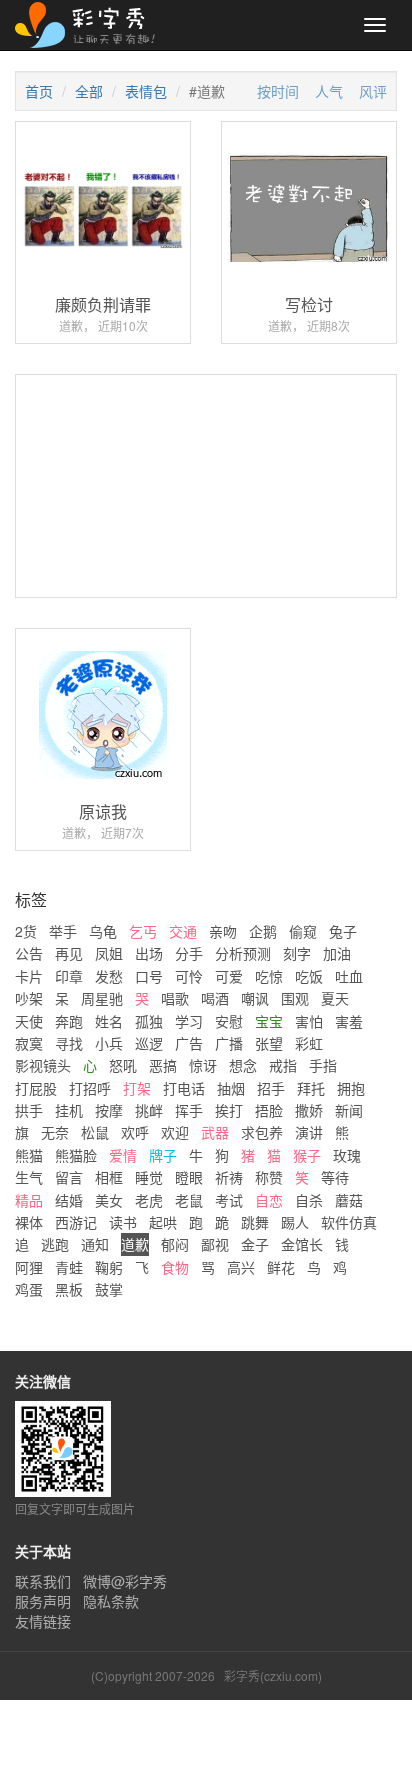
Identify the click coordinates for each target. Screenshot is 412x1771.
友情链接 (43, 1621)
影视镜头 (43, 1065)
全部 (89, 91)
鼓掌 (109, 1289)
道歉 (135, 1244)
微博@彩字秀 (125, 1581)
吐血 (349, 976)
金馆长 (302, 1244)
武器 (215, 1132)
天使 (29, 1021)
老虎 (149, 1200)
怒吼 (123, 1065)
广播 (229, 1043)
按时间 (278, 91)
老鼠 (189, 1200)
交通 (183, 931)
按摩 (109, 1110)
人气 (329, 91)
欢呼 (135, 1132)
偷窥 (303, 931)
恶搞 (163, 1065)
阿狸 (29, 1267)
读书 (123, 1222)
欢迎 (175, 1132)
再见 (69, 953)
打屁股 (36, 1088)
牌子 (163, 1155)
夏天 (335, 998)
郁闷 (175, 1244)
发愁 (109, 976)
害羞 (349, 1021)
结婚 (69, 1200)
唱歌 (175, 998)
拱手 (29, 1110)
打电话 (184, 1088)
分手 (189, 953)
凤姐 (109, 953)
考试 (229, 1200)
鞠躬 (109, 1267)
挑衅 (149, 1110)
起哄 (163, 1222)
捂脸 (269, 1110)
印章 (69, 976)
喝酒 (215, 998)
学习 (189, 1021)
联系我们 (43, 1581)
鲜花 (281, 1267)
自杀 (309, 1200)
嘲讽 (255, 998)
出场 (149, 953)
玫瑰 (347, 1155)
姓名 (109, 1021)
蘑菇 (349, 1200)
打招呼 (90, 1088)
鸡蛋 (29, 1289)
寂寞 (29, 1043)
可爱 (229, 976)
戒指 (283, 1065)
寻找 (69, 1043)
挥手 (189, 1110)
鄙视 (215, 1244)
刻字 (297, 953)
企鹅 (263, 931)
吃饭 (309, 976)
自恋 (269, 1200)
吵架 (29, 998)
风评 (373, 91)
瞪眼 (189, 1177)
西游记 (76, 1222)
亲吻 (223, 931)
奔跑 (69, 1021)
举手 (63, 931)
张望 (269, 1043)
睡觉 (149, 1177)
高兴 (241, 1267)
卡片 (29, 976)
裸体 (29, 1222)
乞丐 (143, 931)
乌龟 (103, 931)
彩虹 (309, 1043)
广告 (189, 1043)
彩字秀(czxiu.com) (273, 1675)
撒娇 (309, 1110)
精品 (29, 1200)
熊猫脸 (76, 1155)
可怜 (189, 976)
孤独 (149, 1021)
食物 (175, 1267)
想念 (243, 1065)
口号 (149, 976)
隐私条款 (111, 1601)
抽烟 (231, 1088)
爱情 (123, 1155)
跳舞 (255, 1222)
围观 (295, 998)
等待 (335, 1177)
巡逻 (149, 1043)
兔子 (343, 931)
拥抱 (351, 1088)
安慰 (229, 1021)
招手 (271, 1088)
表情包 (146, 91)
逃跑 (55, 1244)
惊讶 (203, 1065)
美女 (109, 1200)
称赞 (269, 1177)
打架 (137, 1088)
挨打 (229, 1110)
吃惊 (269, 976)
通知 (95, 1244)
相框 (109, 1177)
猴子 (307, 1155)
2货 (26, 931)
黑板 (69, 1289)
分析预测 (243, 953)
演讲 (309, 1132)
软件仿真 (349, 1222)
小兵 (109, 1043)
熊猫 (29, 1155)
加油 (337, 953)
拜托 (311, 1088)
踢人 (295, 1222)
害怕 (309, 1021)
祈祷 (229, 1177)
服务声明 (43, 1601)
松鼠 (95, 1132)
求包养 (262, 1132)
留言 (69, 1177)
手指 (323, 1065)
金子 (255, 1244)
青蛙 (69, 1267)
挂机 (69, 1110)
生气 (29, 1177)
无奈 (55, 1132)
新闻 (349, 1110)
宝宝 (269, 1021)
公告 (29, 953)
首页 (39, 91)
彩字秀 (92, 25)
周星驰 (102, 998)
